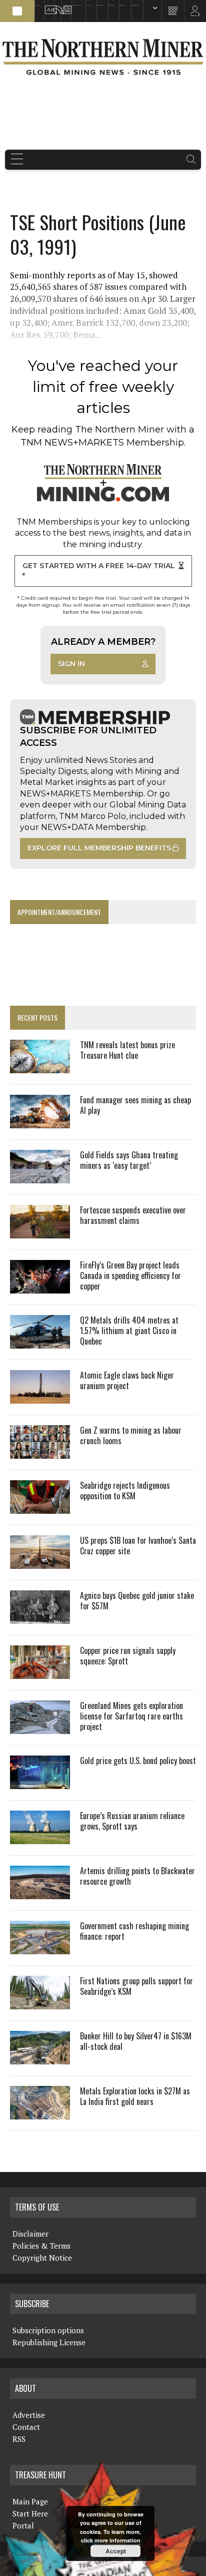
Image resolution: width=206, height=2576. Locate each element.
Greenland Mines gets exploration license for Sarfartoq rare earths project (131, 1716)
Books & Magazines (76, 5)
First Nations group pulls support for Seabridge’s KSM (136, 1986)
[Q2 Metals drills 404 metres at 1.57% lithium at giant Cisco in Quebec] (40, 1342)
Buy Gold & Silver (135, 5)
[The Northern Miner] (103, 57)
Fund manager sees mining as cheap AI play (135, 1105)
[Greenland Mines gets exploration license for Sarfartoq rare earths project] (40, 1728)
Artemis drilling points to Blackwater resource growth (137, 1876)
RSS (55, 5)
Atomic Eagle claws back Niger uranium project (127, 1380)
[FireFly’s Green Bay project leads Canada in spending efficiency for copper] (40, 1287)
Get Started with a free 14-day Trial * (99, 571)
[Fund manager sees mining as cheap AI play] (40, 1122)
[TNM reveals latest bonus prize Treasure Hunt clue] (40, 1067)
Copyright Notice (42, 2258)
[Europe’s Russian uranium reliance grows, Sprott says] (40, 1838)
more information (117, 2540)
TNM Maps (89, 5)
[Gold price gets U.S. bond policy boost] (40, 1783)
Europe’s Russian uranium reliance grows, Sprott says (132, 1821)
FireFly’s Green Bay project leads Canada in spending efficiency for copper (130, 1275)
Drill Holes (111, 5)
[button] (17, 11)
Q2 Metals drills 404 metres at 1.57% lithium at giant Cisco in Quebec (129, 1331)
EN (144, 10)
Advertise (47, 5)
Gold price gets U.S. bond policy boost (138, 1761)
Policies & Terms (41, 2246)
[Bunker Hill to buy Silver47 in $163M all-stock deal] (40, 2058)
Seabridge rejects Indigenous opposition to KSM (125, 1490)
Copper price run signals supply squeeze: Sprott (128, 1656)
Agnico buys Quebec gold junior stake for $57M (137, 1601)
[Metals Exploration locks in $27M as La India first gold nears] (40, 2113)
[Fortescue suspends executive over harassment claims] (40, 1232)
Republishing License (49, 2342)
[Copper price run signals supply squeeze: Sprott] (40, 1672)
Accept (116, 2551)
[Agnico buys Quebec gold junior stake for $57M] (40, 1617)
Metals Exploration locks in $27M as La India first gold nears (135, 2096)
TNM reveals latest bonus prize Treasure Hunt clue (127, 1050)
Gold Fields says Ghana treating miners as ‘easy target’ (129, 1160)
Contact (26, 2427)
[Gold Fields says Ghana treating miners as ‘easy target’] (40, 1177)
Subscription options (48, 2330)
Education (37, 5)
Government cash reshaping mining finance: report (134, 1931)
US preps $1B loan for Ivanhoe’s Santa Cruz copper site (138, 1546)
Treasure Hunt (123, 5)
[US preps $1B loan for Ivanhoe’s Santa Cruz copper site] (40, 1562)
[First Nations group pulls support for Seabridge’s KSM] (40, 2003)
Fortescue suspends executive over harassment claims (133, 1215)
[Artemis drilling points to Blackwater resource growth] (40, 1893)
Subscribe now (100, 5)
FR (194, 14)
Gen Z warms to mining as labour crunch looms (131, 1435)
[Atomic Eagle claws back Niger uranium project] (40, 1397)
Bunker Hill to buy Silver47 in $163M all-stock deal (136, 2041)
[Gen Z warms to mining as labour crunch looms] (40, 1452)
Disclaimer (30, 2234)
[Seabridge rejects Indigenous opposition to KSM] (40, 1507)
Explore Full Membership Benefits (99, 848)
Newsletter (64, 5)
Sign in (71, 664)
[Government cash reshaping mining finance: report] (40, 1948)
